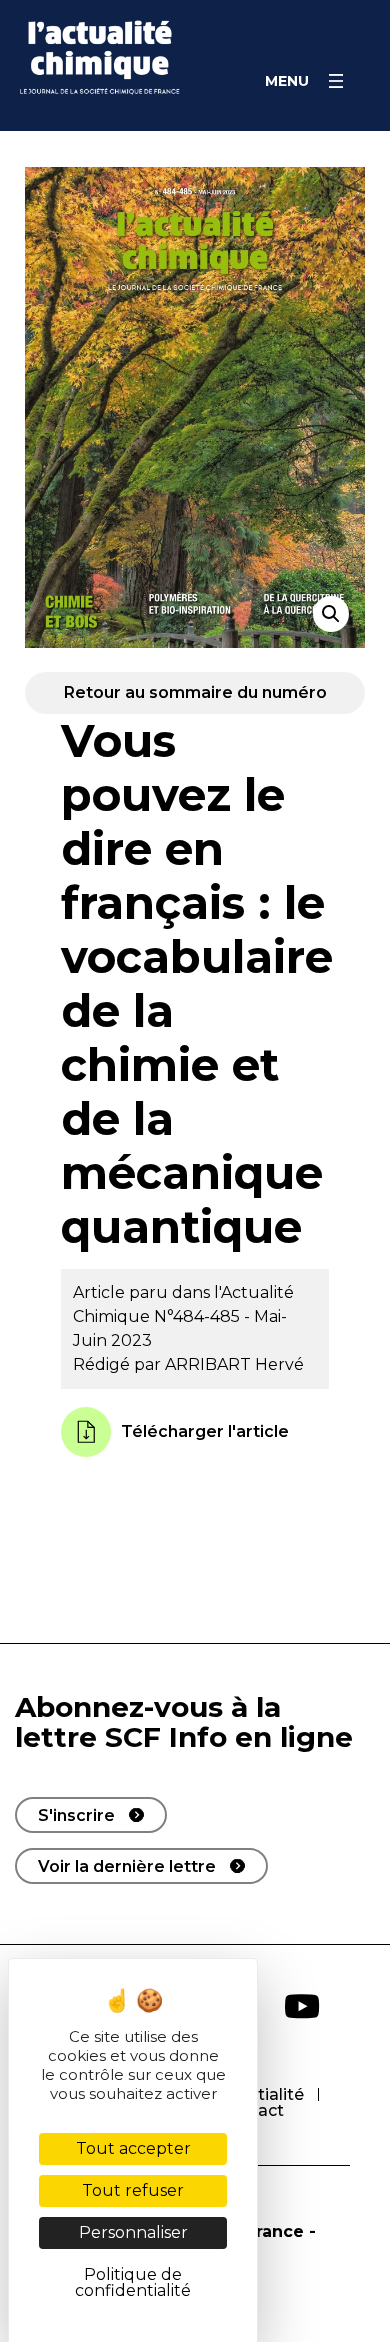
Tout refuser (133, 2190)
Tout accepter (133, 2148)
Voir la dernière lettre (127, 1866)
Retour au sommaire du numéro (195, 692)
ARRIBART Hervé (234, 1364)
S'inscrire (76, 1815)
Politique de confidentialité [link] (133, 2282)
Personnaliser (133, 2232)
